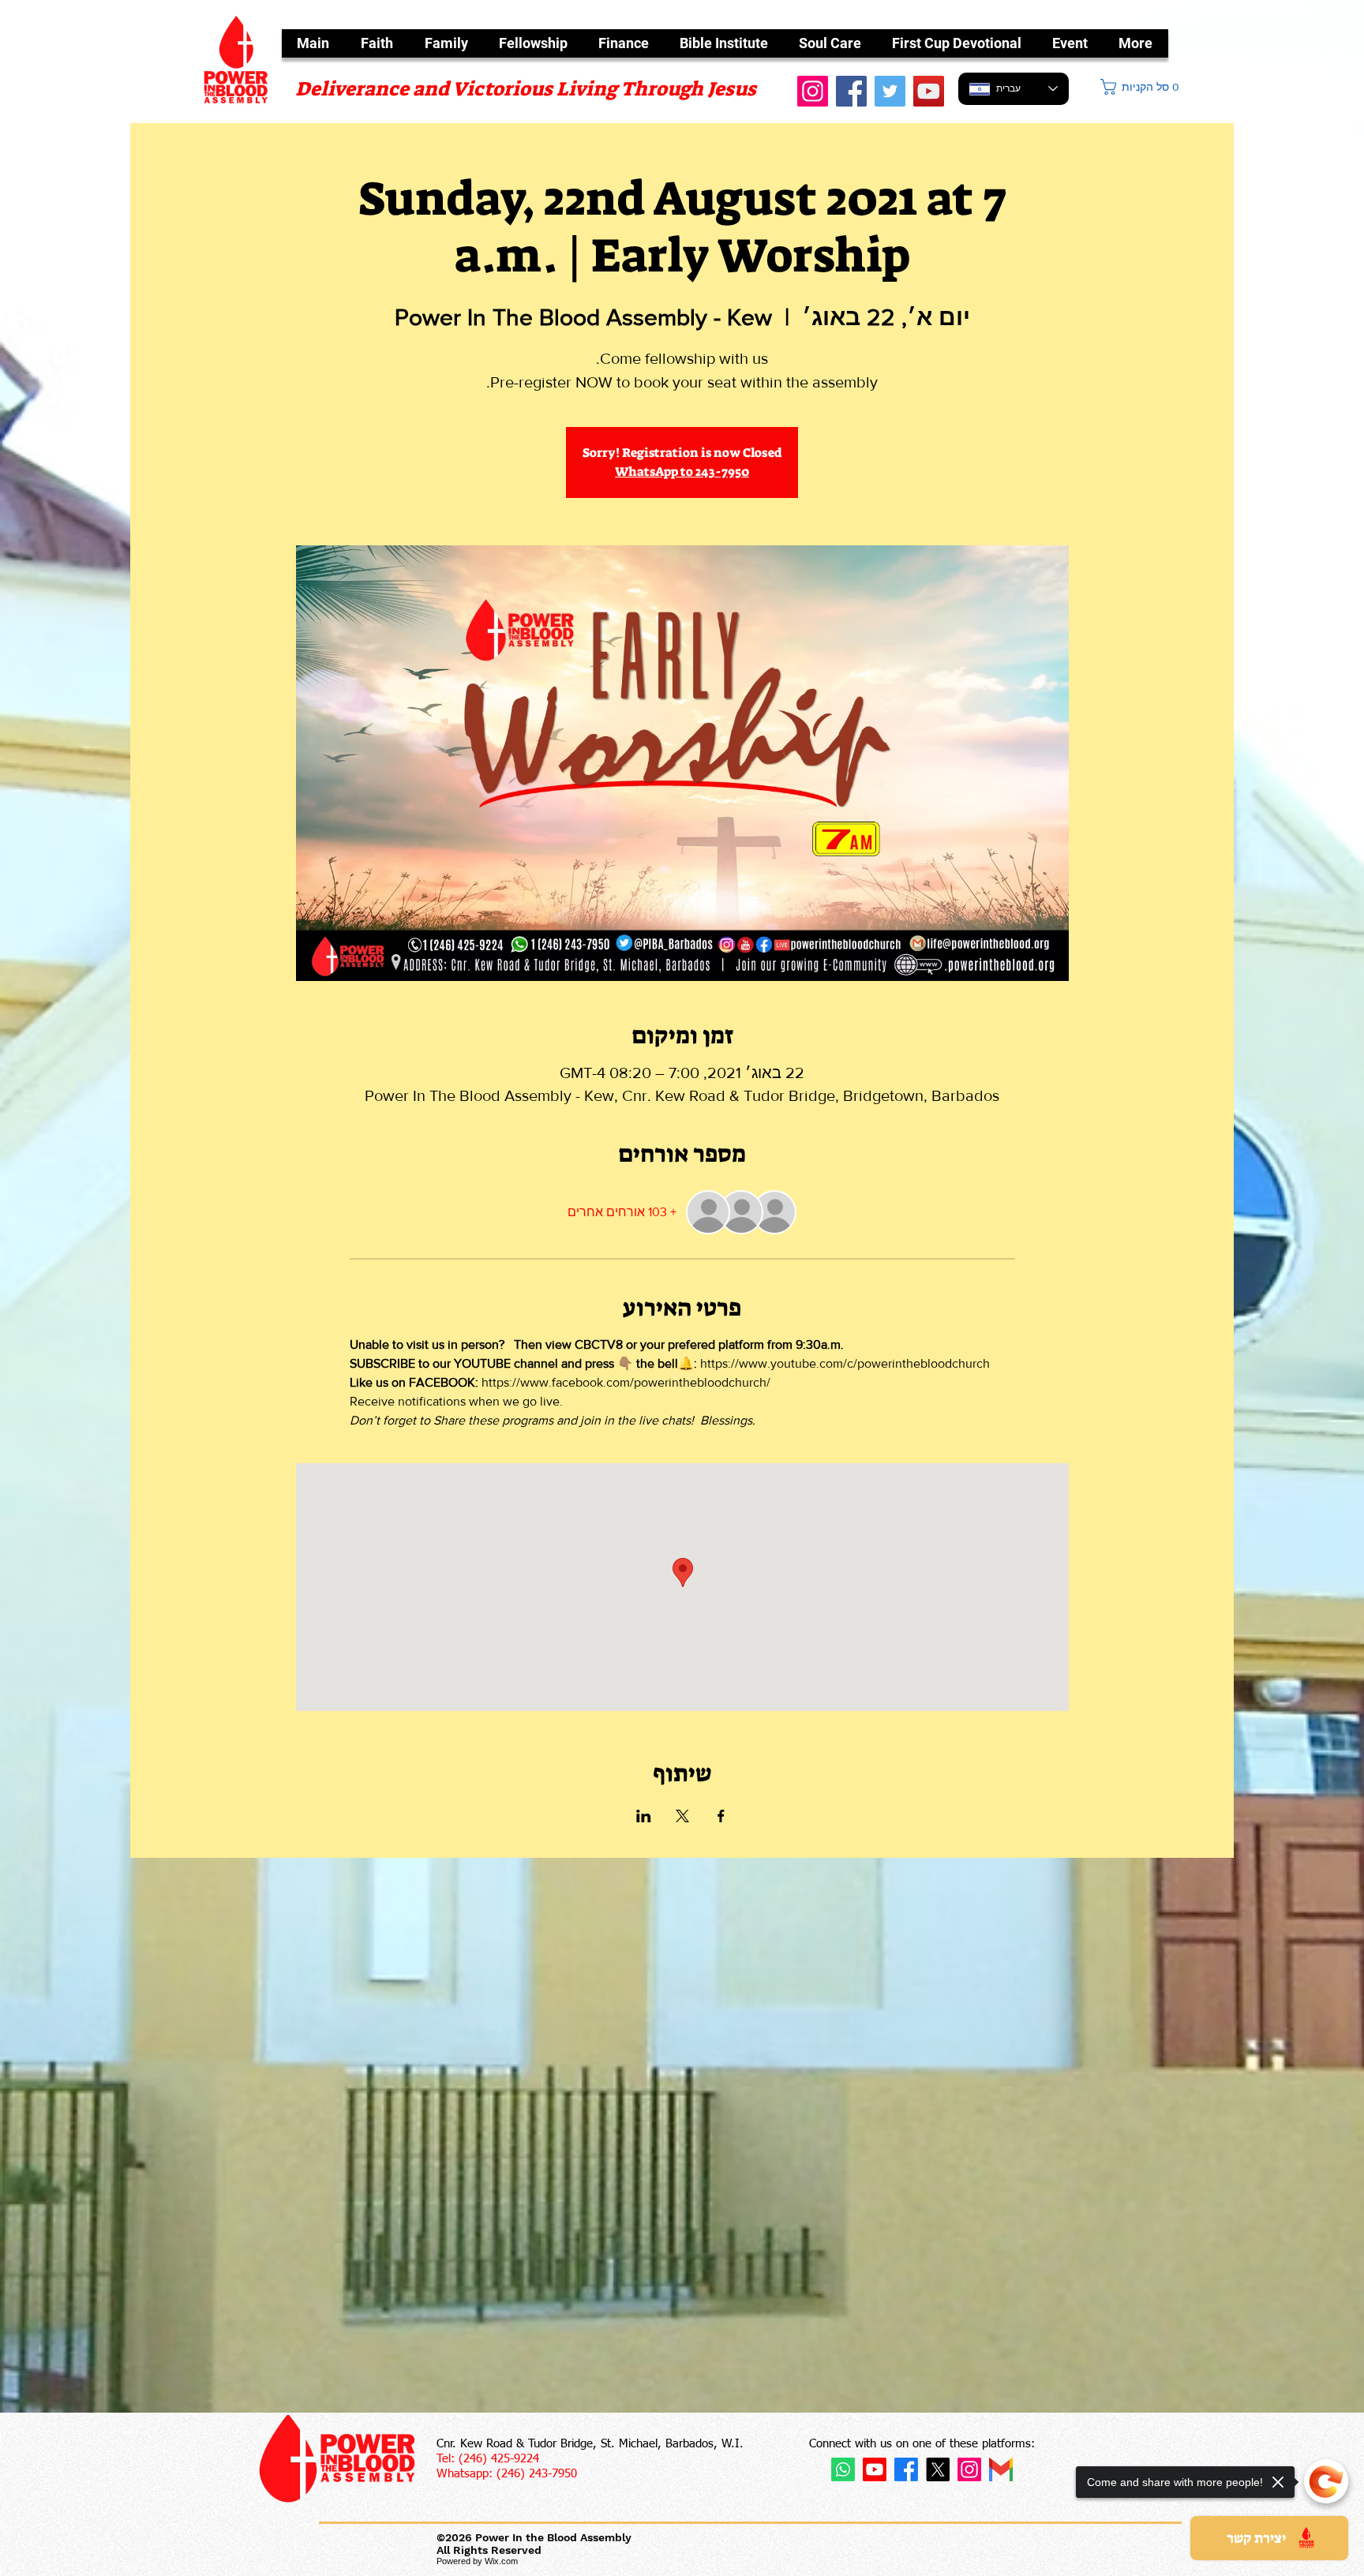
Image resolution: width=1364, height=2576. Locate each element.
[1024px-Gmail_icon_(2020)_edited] (1001, 2469)
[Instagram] (969, 2469)
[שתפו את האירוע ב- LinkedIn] (644, 1816)
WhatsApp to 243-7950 (682, 472)
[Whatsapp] (843, 2469)
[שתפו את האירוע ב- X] (682, 1816)
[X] (938, 2469)
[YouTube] (929, 91)
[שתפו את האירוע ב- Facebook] (721, 1816)
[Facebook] (851, 91)
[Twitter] (890, 91)
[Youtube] (875, 2469)
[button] (1141, 87)
